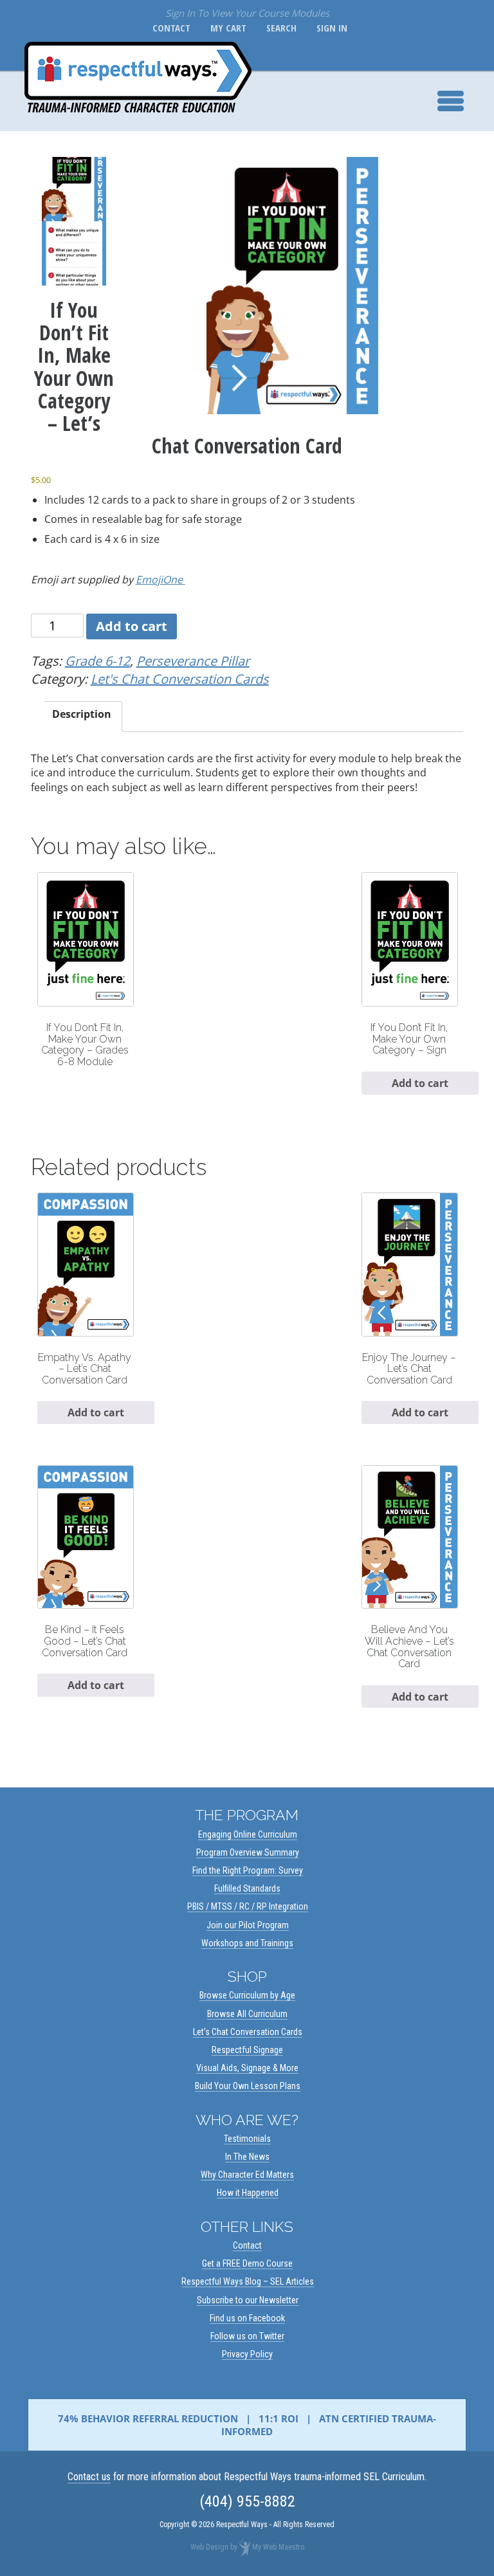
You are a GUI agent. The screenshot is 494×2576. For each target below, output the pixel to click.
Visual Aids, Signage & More (247, 2068)
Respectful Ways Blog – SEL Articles (248, 2281)
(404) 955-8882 (247, 2501)
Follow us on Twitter (247, 2336)
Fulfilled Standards (247, 1888)
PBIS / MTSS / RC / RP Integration (248, 1906)
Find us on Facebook (247, 2318)
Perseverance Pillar (193, 661)
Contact (169, 28)
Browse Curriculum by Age (247, 1995)
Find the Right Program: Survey (248, 1870)
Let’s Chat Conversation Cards (248, 2032)
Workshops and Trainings (247, 1943)
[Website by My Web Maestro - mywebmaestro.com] (245, 2548)
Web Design (209, 2548)
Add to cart (132, 626)
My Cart (226, 28)
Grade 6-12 (97, 661)
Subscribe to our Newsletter (248, 2300)
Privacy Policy (247, 2354)
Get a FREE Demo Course (247, 2263)
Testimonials (247, 2139)
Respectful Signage (247, 2050)
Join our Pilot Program (248, 1925)
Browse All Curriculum (247, 2014)
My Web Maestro (278, 2548)
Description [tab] (82, 714)
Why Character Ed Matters (247, 2175)
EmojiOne (160, 580)
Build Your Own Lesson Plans (248, 2086)
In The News (247, 2157)
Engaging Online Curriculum (248, 1834)
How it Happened (248, 2193)
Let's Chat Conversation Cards (180, 679)
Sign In (329, 28)
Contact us (89, 2477)
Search (279, 28)
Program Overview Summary (248, 1852)
